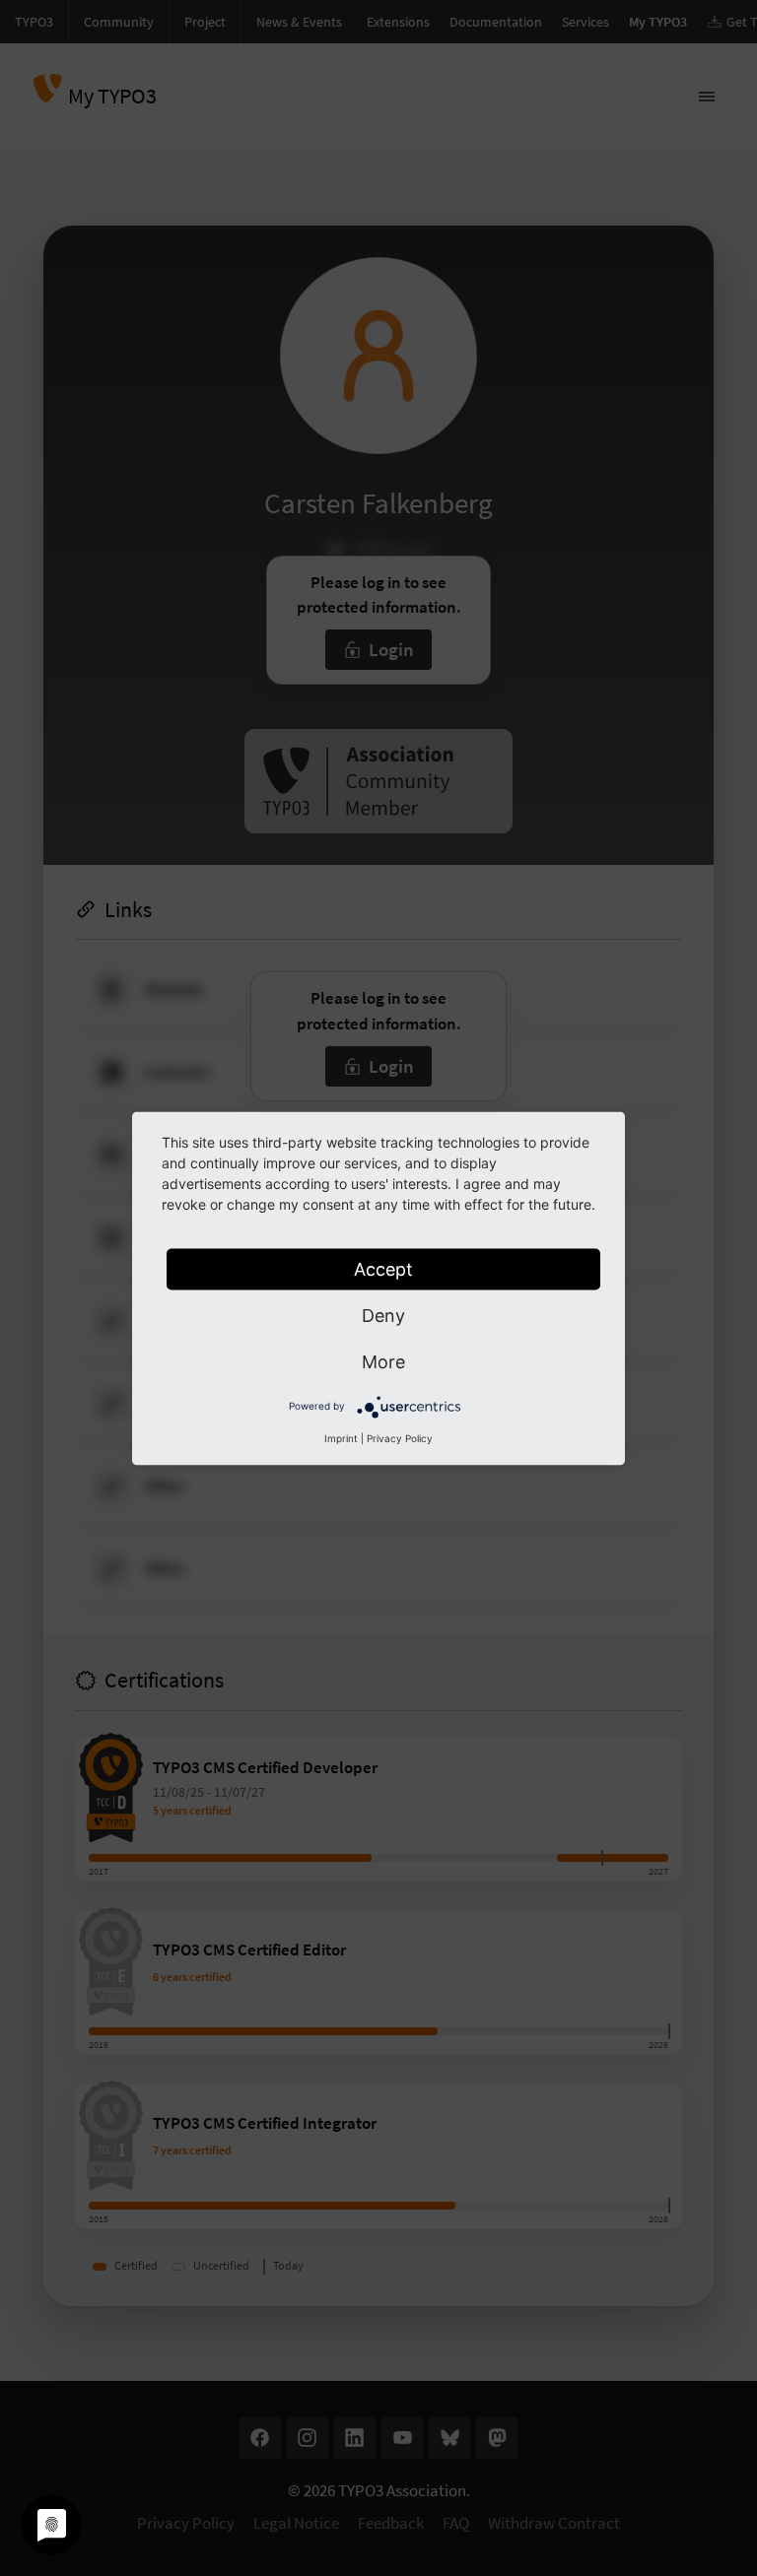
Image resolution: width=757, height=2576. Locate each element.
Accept (383, 1268)
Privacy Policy (400, 1437)
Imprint (341, 1437)
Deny (383, 1315)
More (383, 1361)
